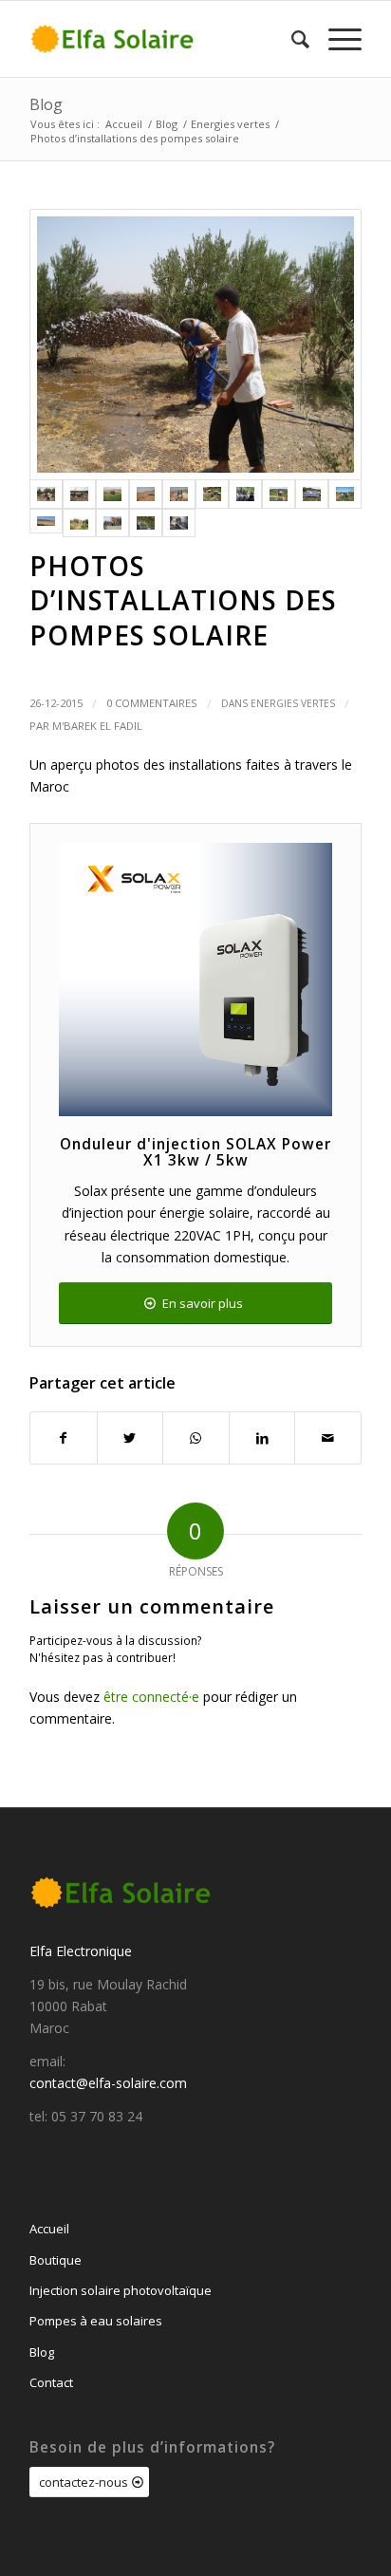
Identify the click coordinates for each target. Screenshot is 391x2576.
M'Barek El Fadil (97, 726)
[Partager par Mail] (328, 1438)
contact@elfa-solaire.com (108, 2083)
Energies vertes (293, 703)
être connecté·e (151, 1697)
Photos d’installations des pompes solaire (183, 600)
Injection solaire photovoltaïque (121, 2290)
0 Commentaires (152, 703)
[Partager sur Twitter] (130, 1438)
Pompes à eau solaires (96, 2321)
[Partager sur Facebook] (64, 1438)
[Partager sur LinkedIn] (262, 1438)
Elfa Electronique (81, 1951)
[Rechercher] (291, 39)
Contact (51, 2382)
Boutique (56, 2260)
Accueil (49, 2229)
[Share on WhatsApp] (196, 1438)
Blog (46, 104)
